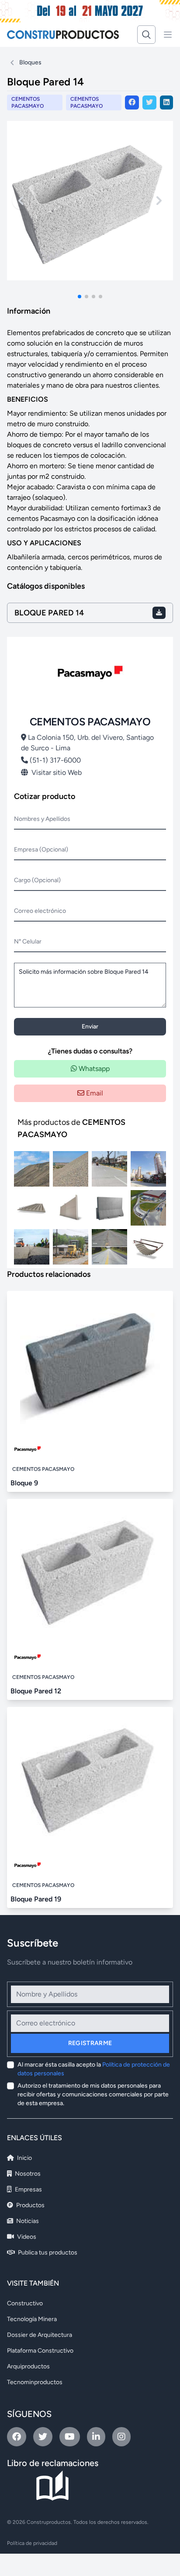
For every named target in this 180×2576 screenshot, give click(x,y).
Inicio (24, 2158)
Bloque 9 (24, 1483)
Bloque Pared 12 (36, 1691)
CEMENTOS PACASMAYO (87, 102)
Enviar (90, 1027)
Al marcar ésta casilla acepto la (94, 2069)
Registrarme (90, 2043)
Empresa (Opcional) (41, 850)
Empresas (28, 2189)
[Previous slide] (21, 201)
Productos (30, 2205)
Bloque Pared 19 (36, 1899)
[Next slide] (159, 201)
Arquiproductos (28, 2366)
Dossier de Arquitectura (40, 2335)
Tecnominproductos (35, 2382)
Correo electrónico (40, 911)
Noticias (27, 2221)
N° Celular (28, 942)
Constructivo (25, 2303)
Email (94, 1093)
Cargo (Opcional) (37, 880)
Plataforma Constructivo (40, 2351)
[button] (80, 297)
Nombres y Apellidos (42, 819)
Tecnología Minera (32, 2319)
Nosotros (27, 2174)
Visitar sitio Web (57, 772)
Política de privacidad (32, 2543)
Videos (26, 2237)
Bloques (30, 62)
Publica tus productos (47, 2253)
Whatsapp (93, 1069)
